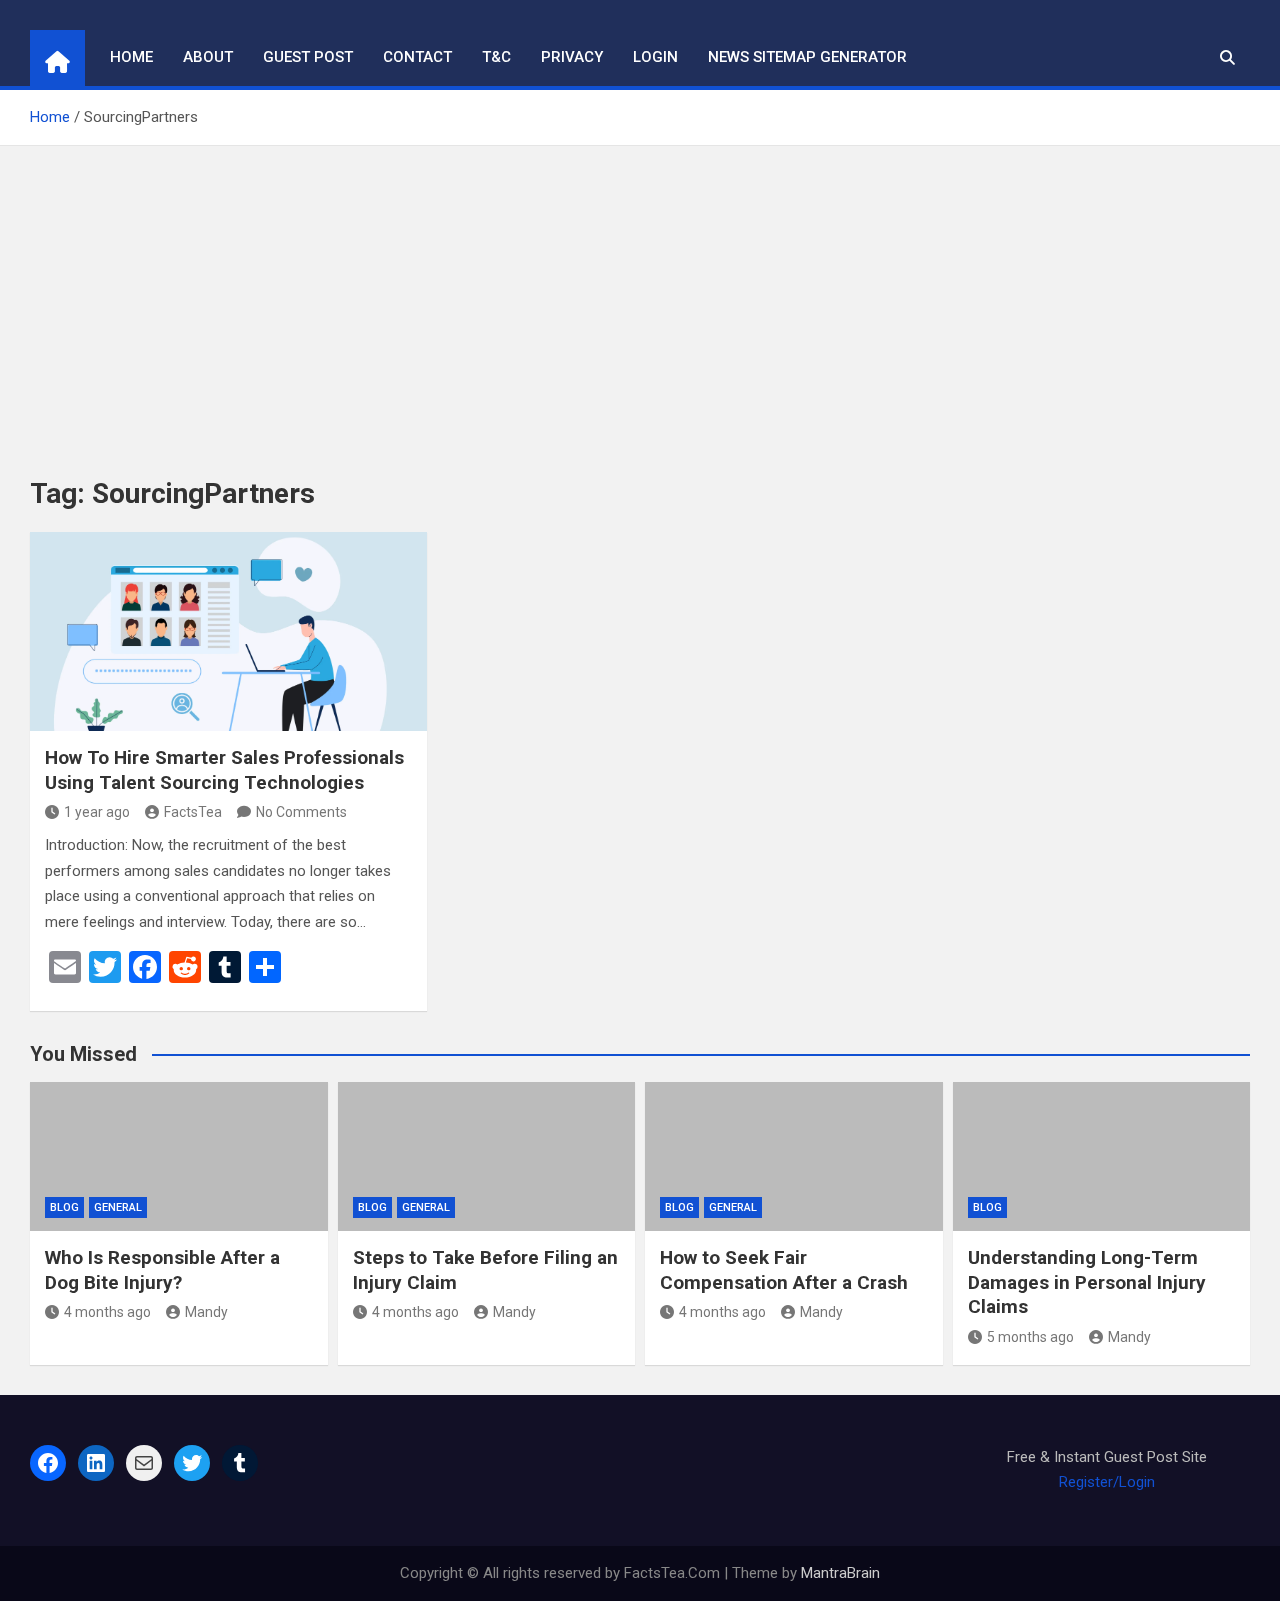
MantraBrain (840, 1573)
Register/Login (1107, 1482)
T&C (496, 57)
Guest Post (308, 57)
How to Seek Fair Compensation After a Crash (784, 1270)
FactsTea (193, 812)
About (208, 57)
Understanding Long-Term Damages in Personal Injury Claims (1087, 1282)
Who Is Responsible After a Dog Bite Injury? (162, 1270)
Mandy (206, 1312)
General (118, 1207)
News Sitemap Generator (807, 57)
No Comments (301, 812)
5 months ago (1030, 1337)
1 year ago (97, 812)
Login (655, 57)
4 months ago (107, 1312)
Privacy (572, 57)
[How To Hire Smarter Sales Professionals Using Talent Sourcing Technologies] (228, 631)
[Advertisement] (640, 296)
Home (131, 57)
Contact (417, 57)
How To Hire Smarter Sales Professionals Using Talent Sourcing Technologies (224, 770)
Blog (64, 1207)
